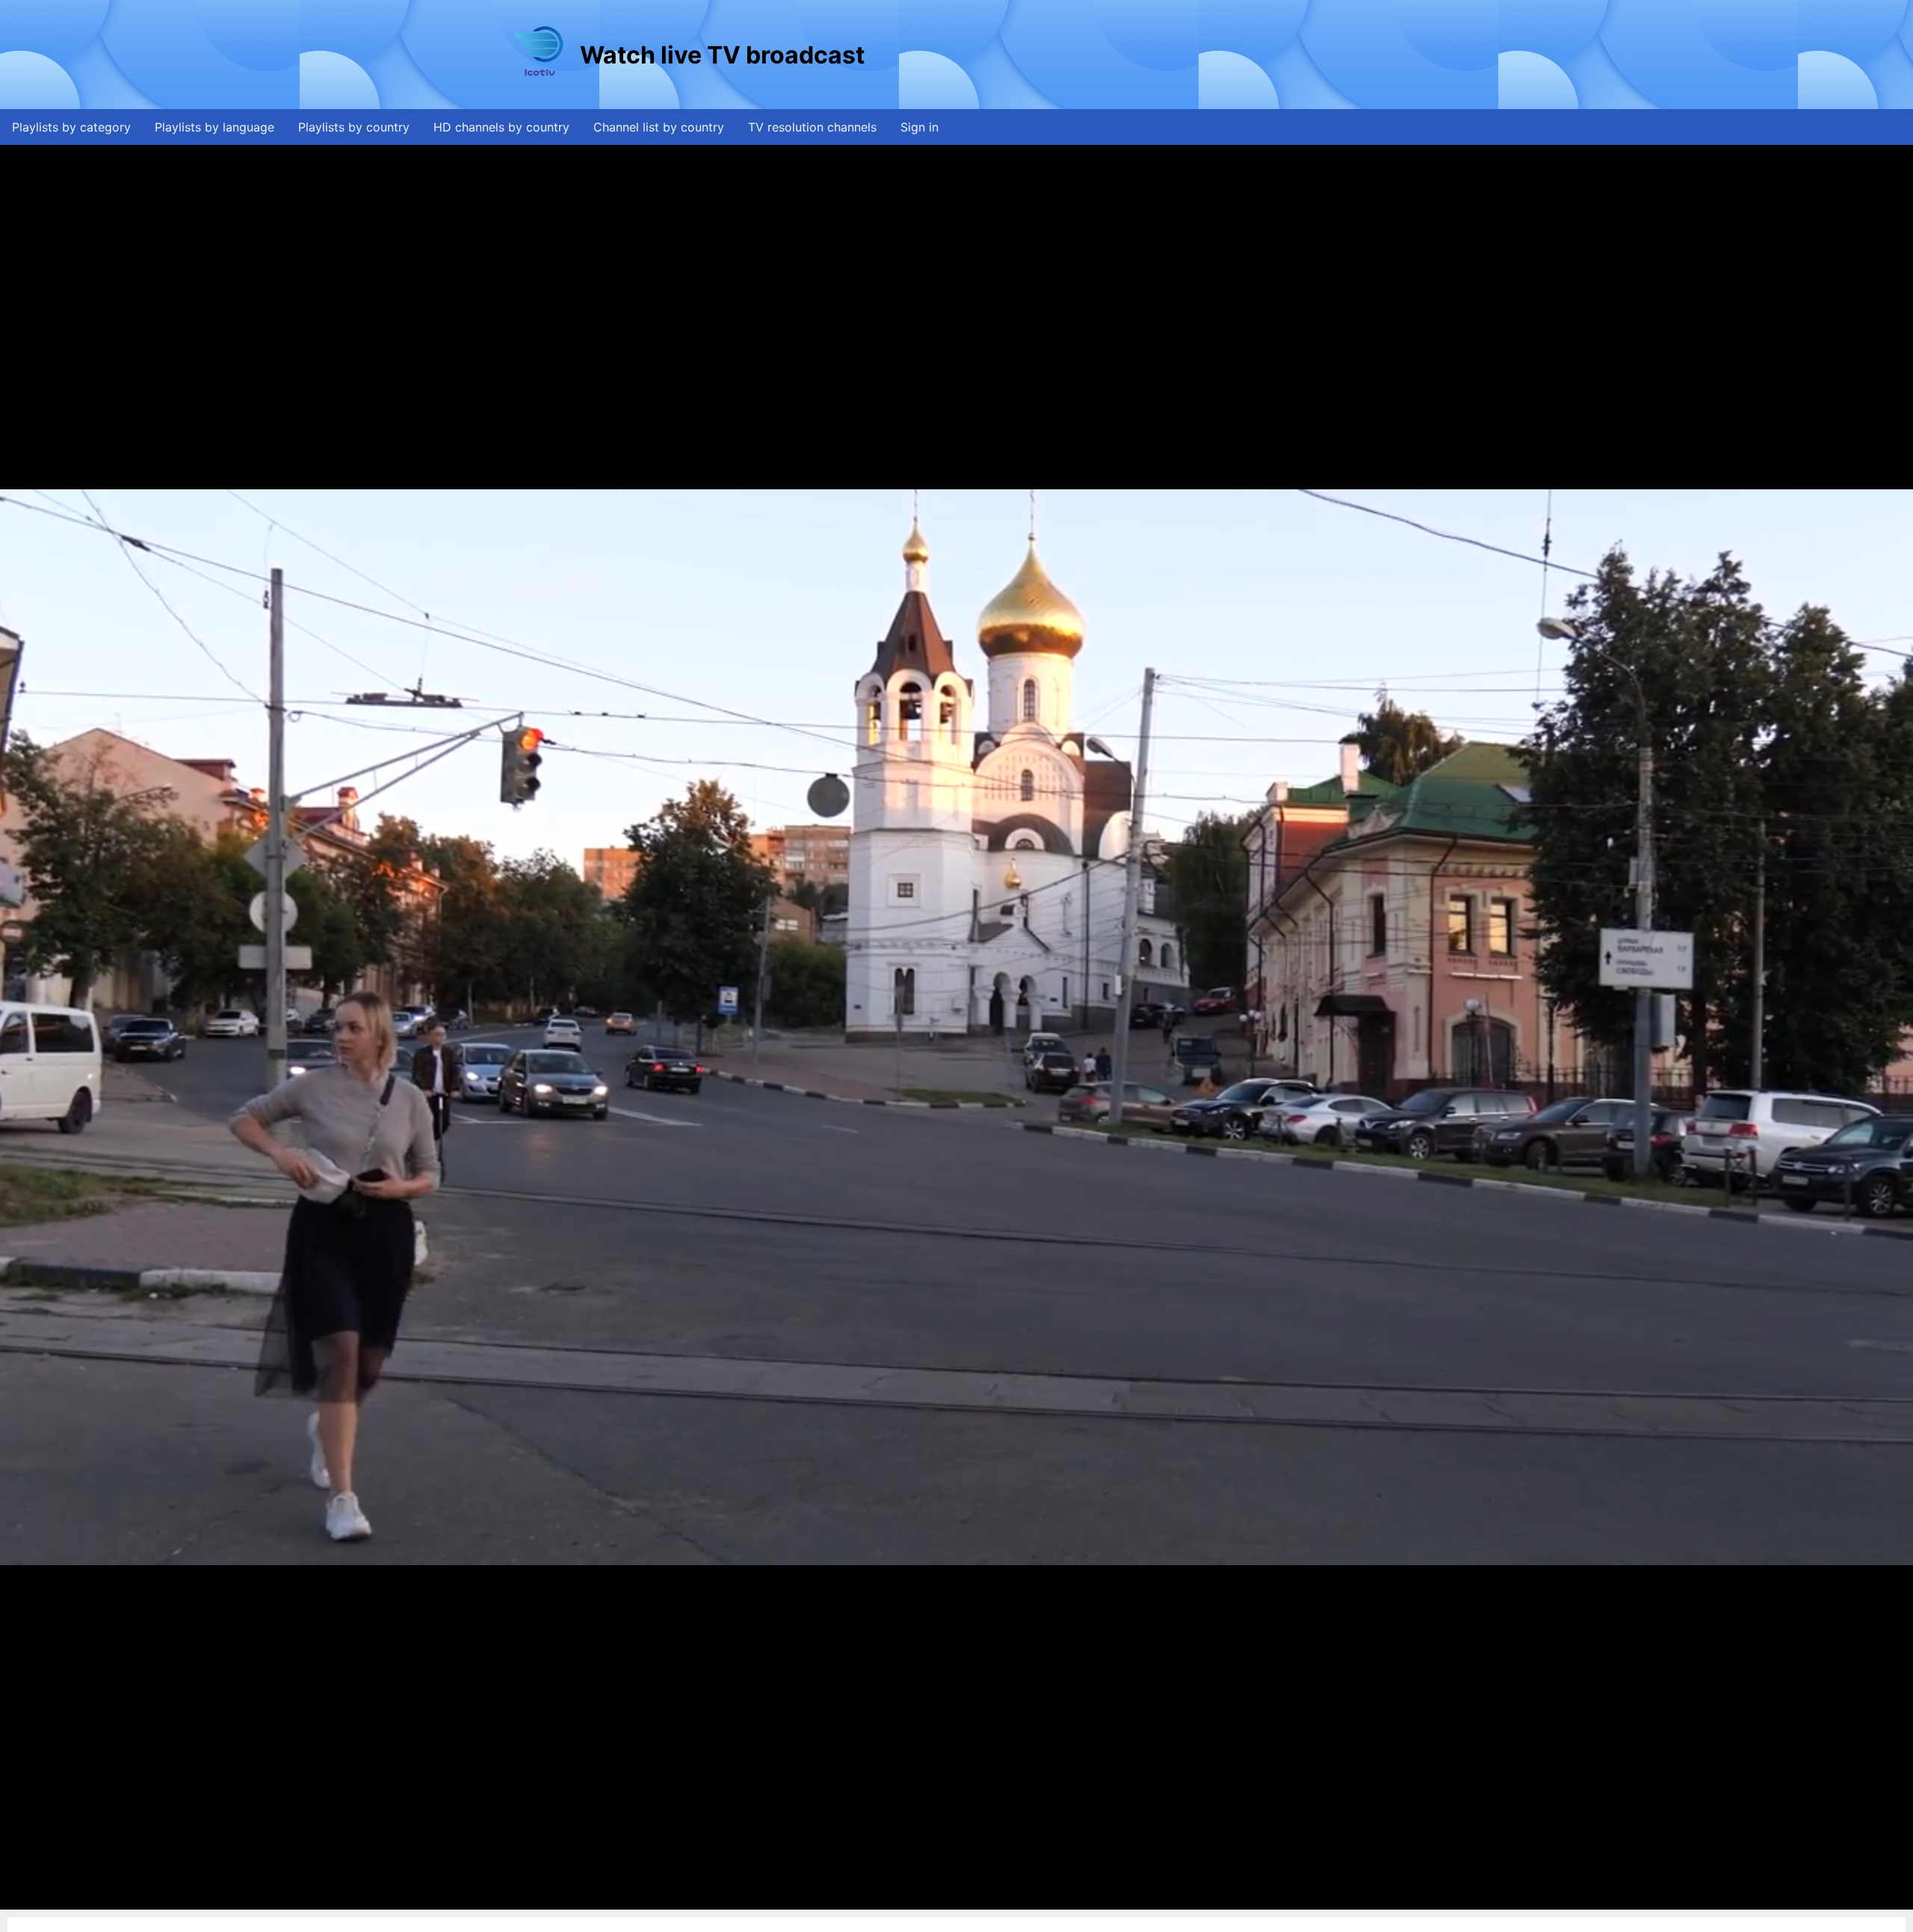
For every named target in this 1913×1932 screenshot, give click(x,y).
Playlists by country (354, 127)
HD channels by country (501, 127)
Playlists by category (71, 127)
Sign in (920, 127)
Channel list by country (659, 127)
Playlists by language (214, 127)
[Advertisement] (1140, 55)
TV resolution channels (812, 127)
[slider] (953, 1899)
